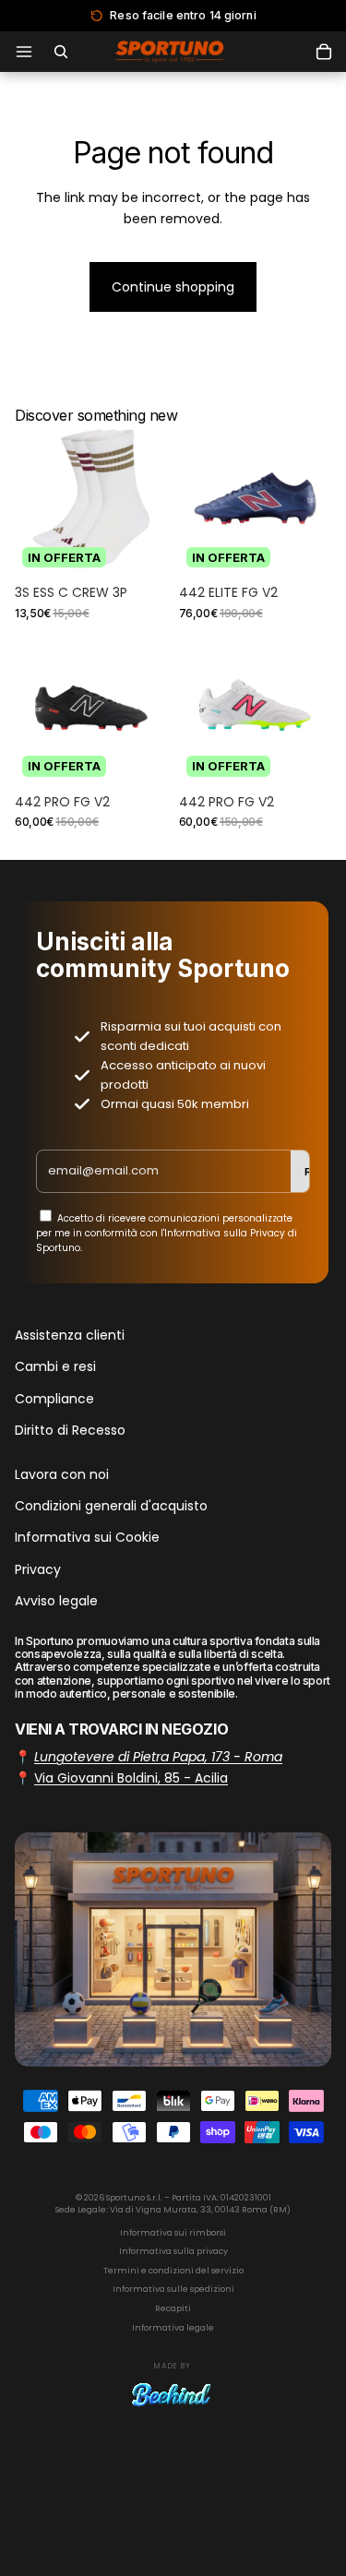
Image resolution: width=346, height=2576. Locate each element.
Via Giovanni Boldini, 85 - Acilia (131, 1778)
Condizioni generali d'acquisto (111, 1506)
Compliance (54, 1399)
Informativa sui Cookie (87, 1538)
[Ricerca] (61, 52)
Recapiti (173, 2308)
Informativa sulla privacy (173, 2251)
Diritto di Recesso (70, 1430)
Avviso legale (56, 1601)
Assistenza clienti (70, 1335)
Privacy (38, 1569)
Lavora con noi (62, 1474)
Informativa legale (173, 2328)
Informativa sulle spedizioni (173, 2289)
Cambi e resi (55, 1367)
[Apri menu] (24, 52)
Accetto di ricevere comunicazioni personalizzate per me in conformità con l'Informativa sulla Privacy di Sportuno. (167, 1233)
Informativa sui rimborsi (173, 2233)
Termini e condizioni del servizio (173, 2271)
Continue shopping (173, 287)
